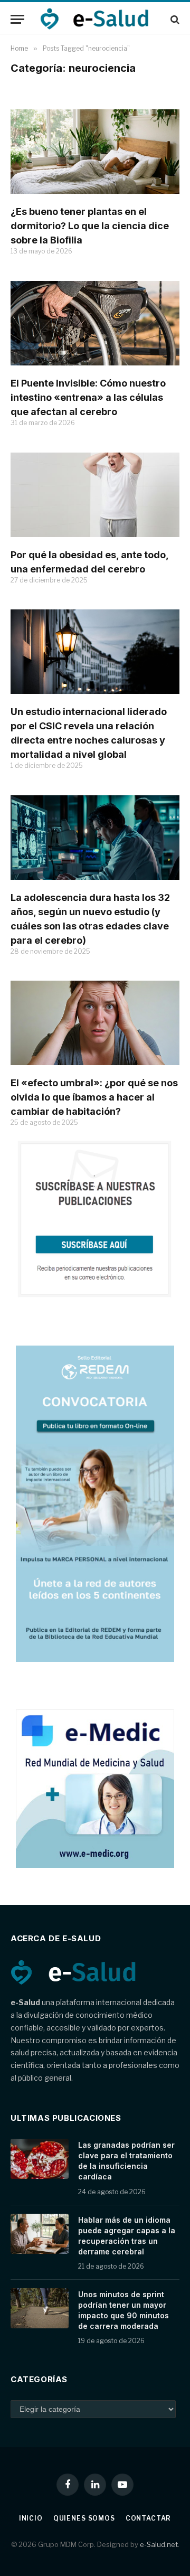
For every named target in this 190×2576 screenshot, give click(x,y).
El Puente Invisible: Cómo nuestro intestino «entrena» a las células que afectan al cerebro (88, 397)
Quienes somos (84, 2518)
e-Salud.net (159, 2544)
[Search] (174, 19)
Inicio (31, 2518)
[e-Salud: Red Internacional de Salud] (100, 19)
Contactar (149, 2518)
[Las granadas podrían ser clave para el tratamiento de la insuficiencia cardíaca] (40, 2159)
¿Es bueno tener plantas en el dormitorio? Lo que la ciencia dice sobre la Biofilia (90, 226)
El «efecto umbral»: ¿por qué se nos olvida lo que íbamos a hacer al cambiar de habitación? (94, 1097)
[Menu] (17, 19)
